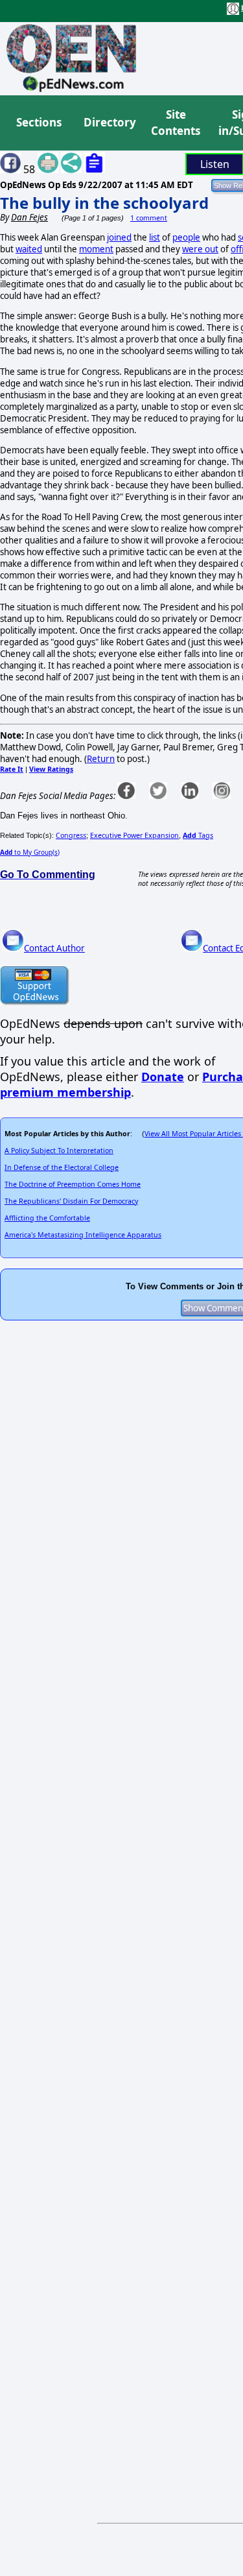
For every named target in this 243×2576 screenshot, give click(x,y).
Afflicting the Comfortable (47, 1218)
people (186, 237)
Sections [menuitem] (39, 122)
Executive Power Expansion (134, 835)
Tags (198, 835)
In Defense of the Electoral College (62, 1167)
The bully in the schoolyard (104, 203)
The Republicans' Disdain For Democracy (71, 1201)
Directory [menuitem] (109, 122)
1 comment (149, 218)
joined (119, 237)
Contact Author (54, 948)
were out (200, 249)
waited (29, 249)
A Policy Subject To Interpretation (59, 1151)
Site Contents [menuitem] (176, 123)
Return (101, 759)
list (155, 237)
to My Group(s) (30, 852)
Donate (163, 1077)
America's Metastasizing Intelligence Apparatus (83, 1235)
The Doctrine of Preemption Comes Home (73, 1184)
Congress (71, 835)
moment (96, 249)
